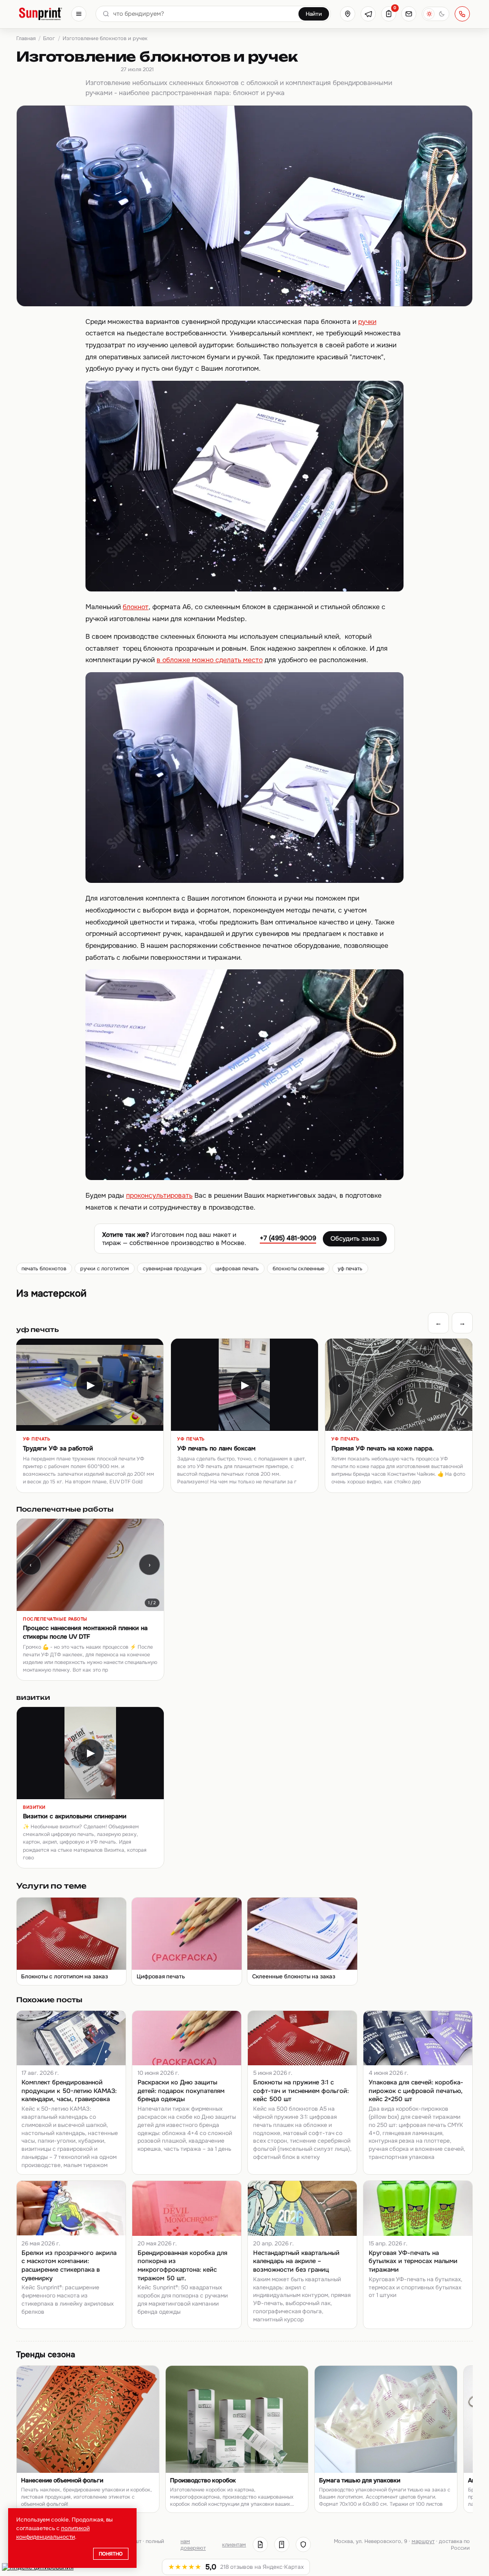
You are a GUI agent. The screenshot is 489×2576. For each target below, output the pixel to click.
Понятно (111, 2554)
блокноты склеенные (298, 1268)
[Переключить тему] (436, 14)
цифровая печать (237, 1268)
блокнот (136, 607)
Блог (49, 38)
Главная (26, 38)
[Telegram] (368, 14)
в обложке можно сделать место (210, 660)
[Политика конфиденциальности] (303, 2544)
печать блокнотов (44, 1268)
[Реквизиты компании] (260, 2544)
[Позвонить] (462, 14)
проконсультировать (159, 1195)
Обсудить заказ (355, 1239)
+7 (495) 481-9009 (288, 1238)
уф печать (350, 1268)
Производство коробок (203, 2480)
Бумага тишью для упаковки (360, 2480)
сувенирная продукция (172, 1268)
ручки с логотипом (105, 1268)
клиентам (234, 2544)
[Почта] (409, 14)
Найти (314, 14)
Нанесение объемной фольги (62, 2480)
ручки (367, 322)
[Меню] (79, 14)
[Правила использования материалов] (282, 2544)
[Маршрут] (348, 14)
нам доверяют (193, 2544)
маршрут (423, 2541)
